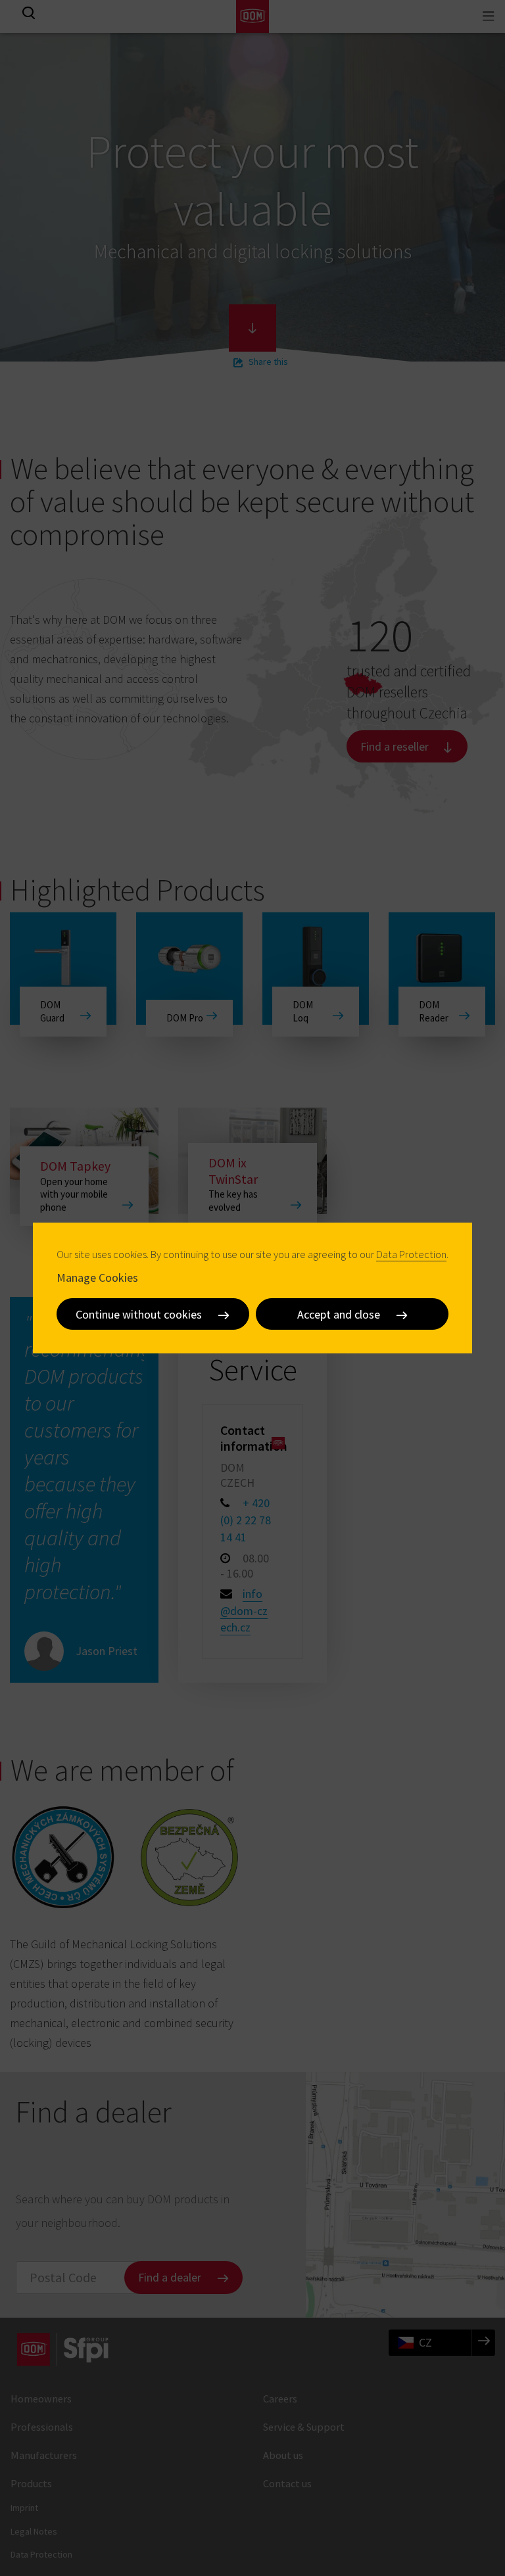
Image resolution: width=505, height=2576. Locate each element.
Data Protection (411, 1254)
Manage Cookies (97, 1277)
